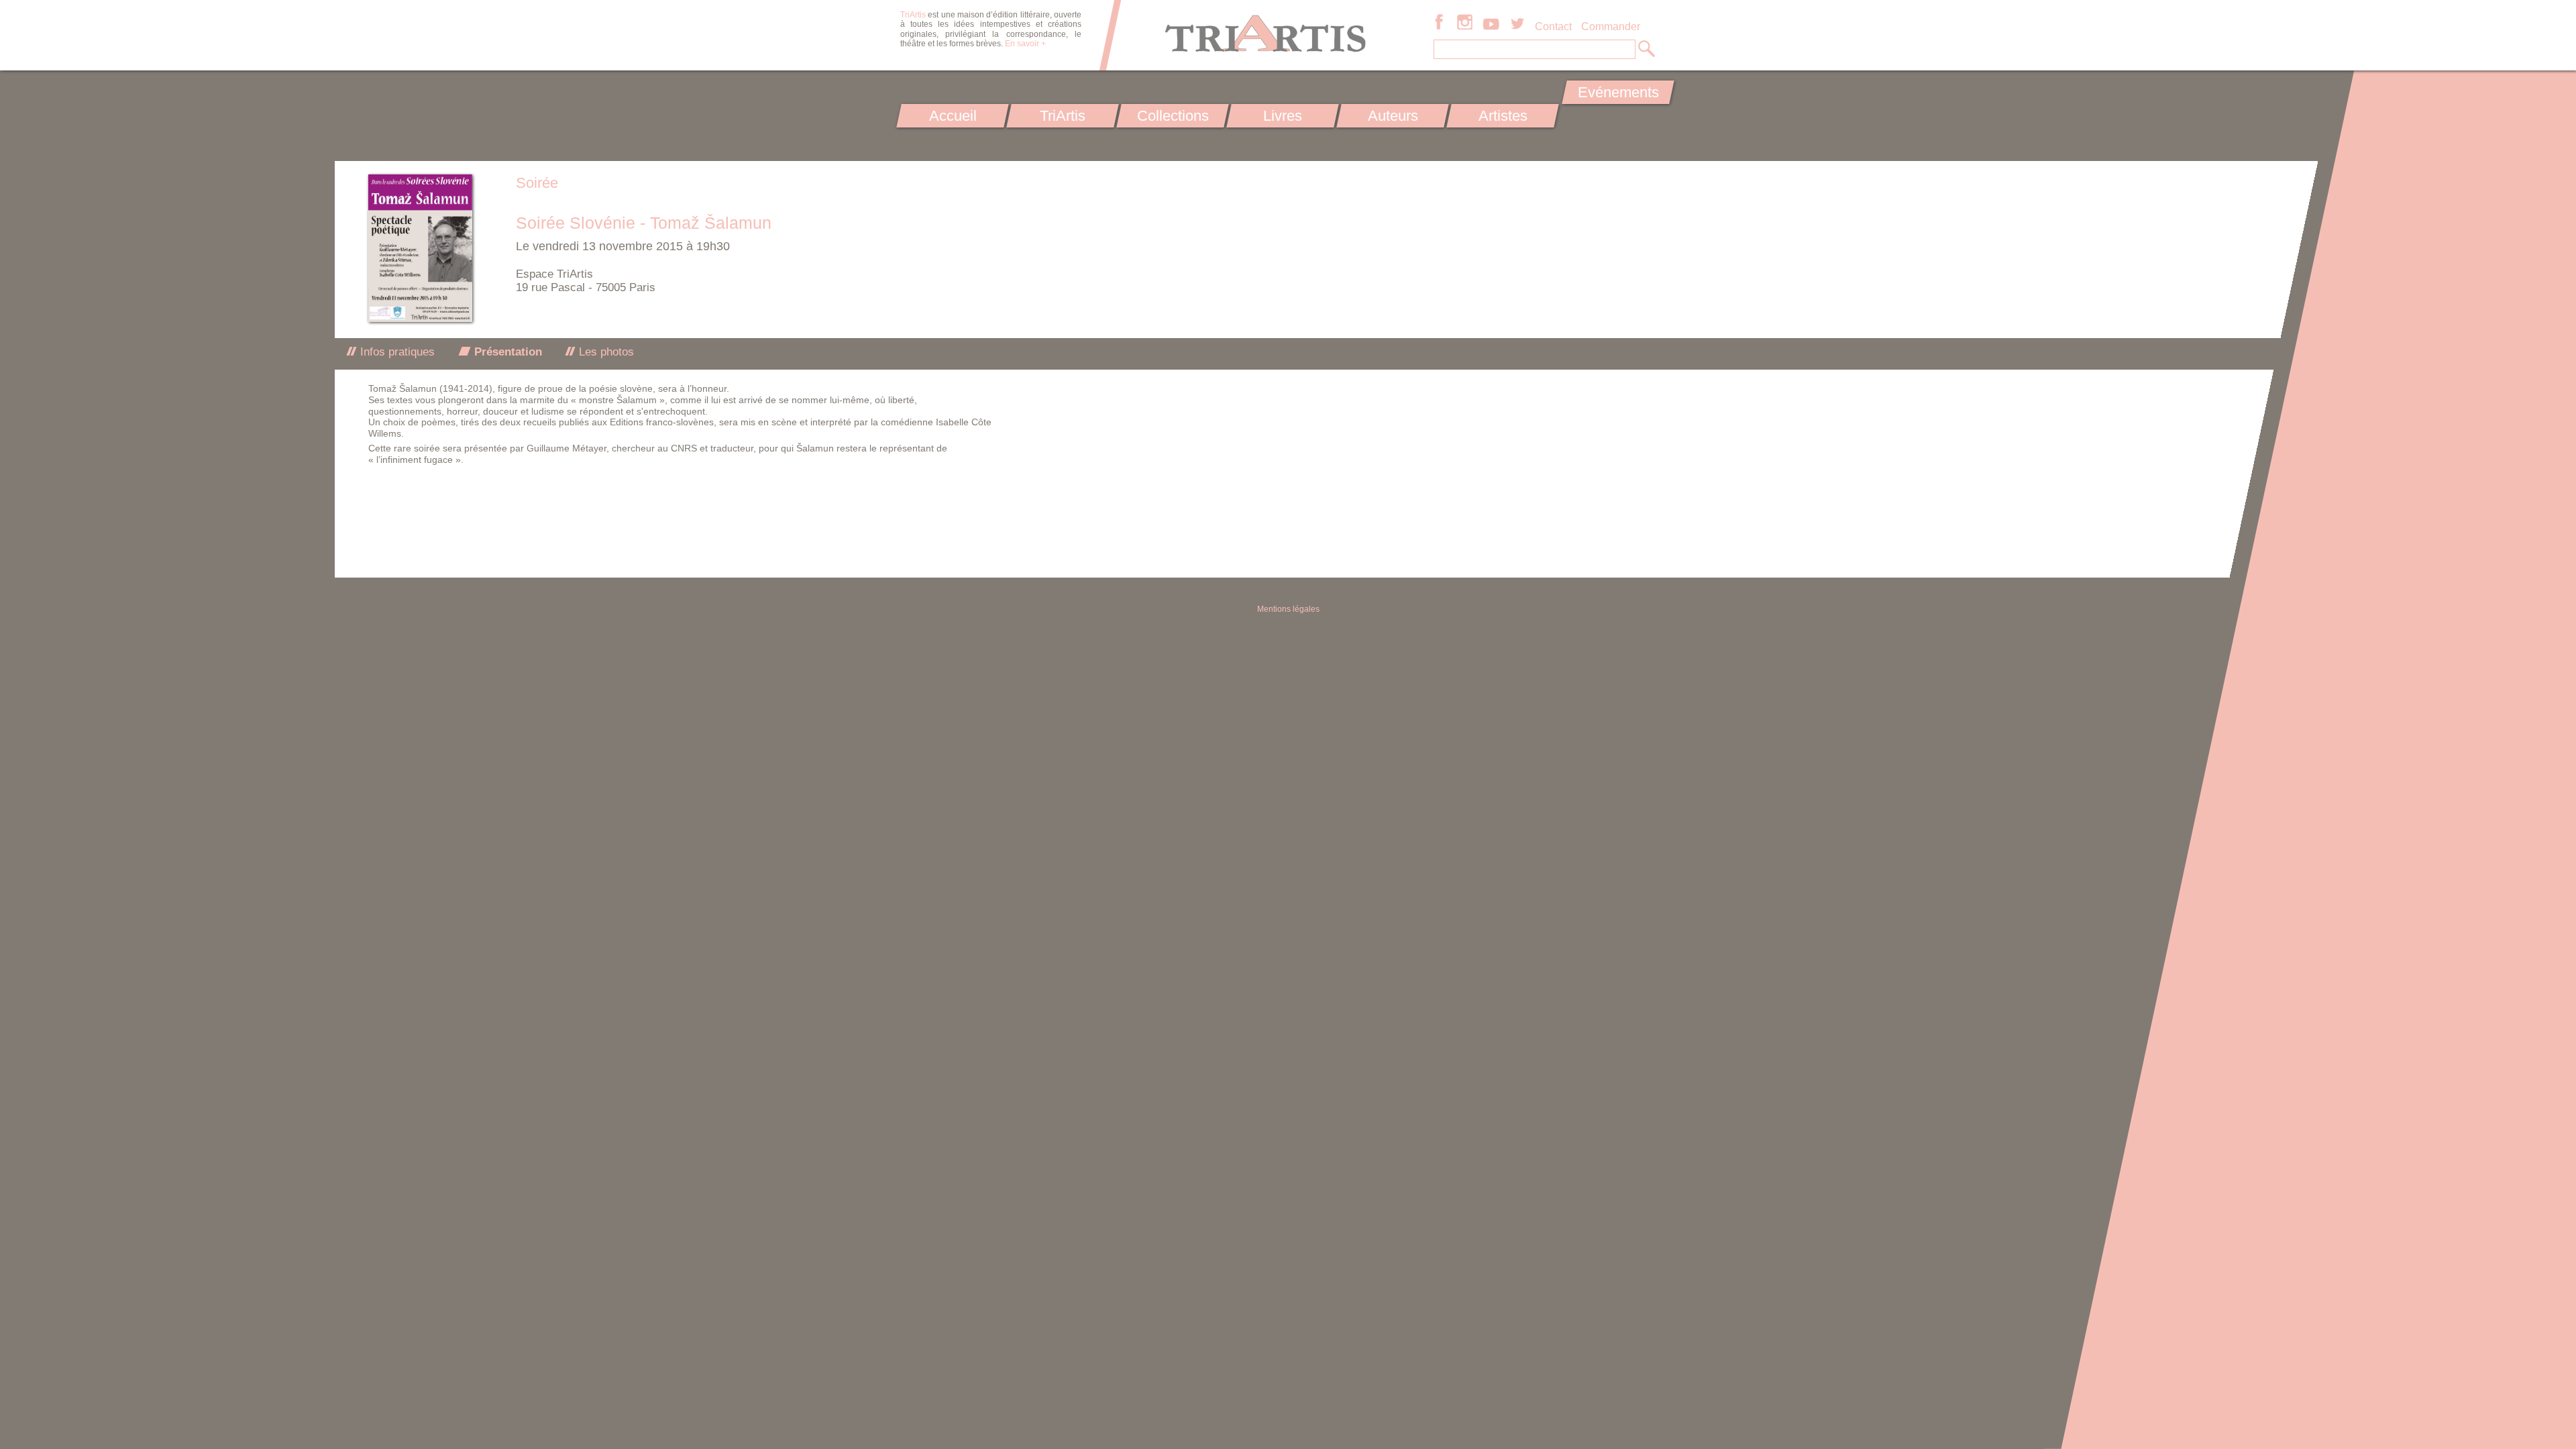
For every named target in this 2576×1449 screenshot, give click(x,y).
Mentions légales (1288, 609)
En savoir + (1025, 44)
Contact (1553, 26)
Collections (1173, 116)
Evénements (1618, 92)
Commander (1611, 26)
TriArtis (1063, 116)
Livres (1283, 116)
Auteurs (1393, 116)
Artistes (1503, 116)
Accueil (953, 116)
